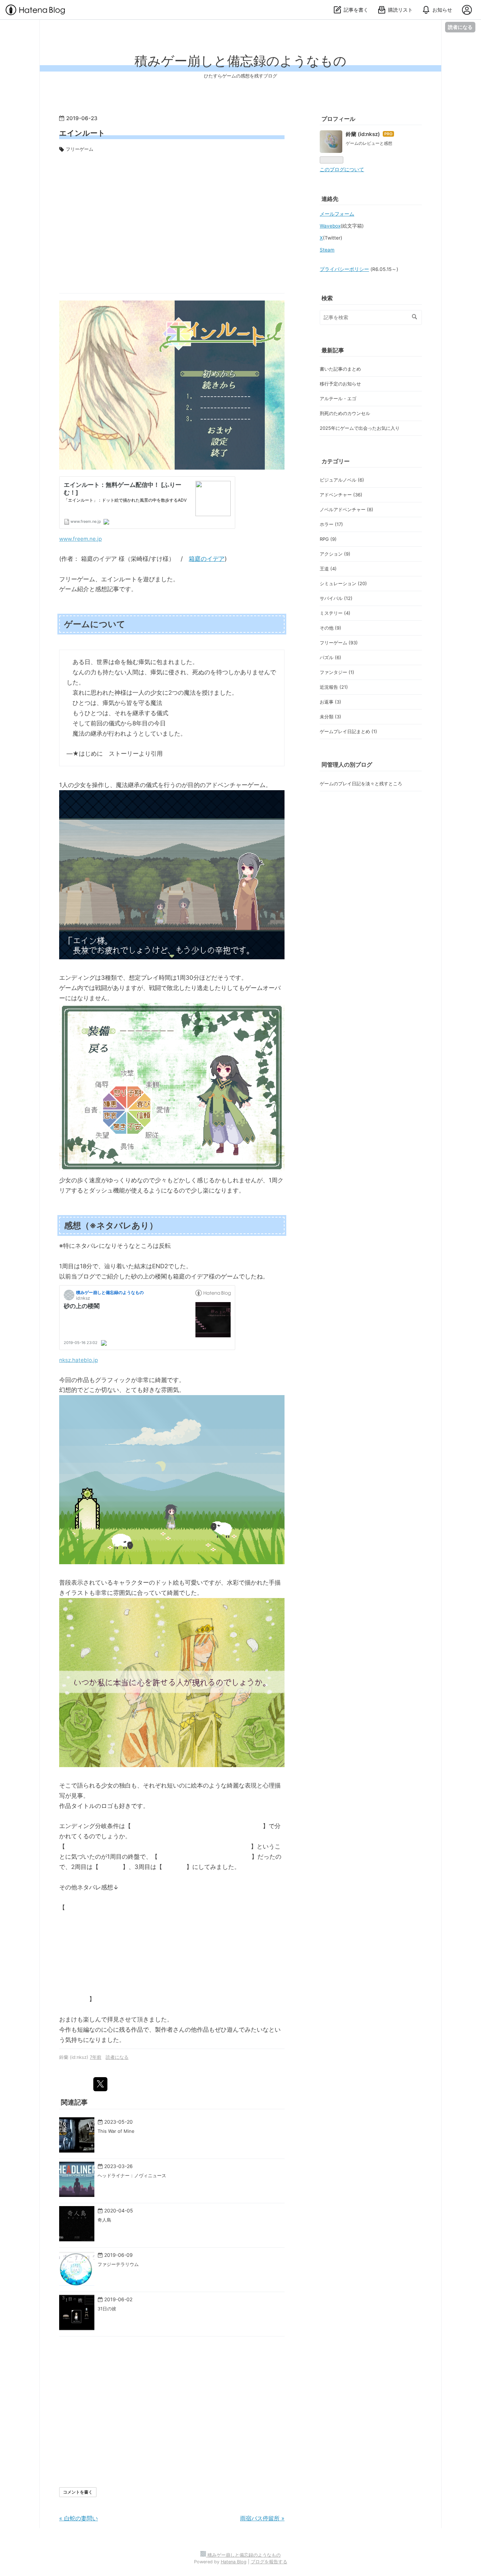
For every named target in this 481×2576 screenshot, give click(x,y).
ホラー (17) (331, 524)
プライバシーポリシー (344, 269)
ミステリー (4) (335, 613)
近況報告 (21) (334, 687)
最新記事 (333, 350)
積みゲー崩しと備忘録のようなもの (241, 61)
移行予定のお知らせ (340, 384)
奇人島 (104, 2220)
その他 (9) (330, 628)
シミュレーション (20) (343, 583)
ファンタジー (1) (337, 672)
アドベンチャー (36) (341, 495)
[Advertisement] (172, 220)
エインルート (82, 133)
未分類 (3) (330, 717)
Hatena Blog (234, 2562)
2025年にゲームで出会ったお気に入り (360, 428)
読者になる (460, 27)
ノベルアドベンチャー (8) (346, 509)
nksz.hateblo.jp (79, 1360)
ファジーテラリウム (118, 2264)
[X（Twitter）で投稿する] (100, 2084)
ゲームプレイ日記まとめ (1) (348, 731)
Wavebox (330, 226)
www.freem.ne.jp (80, 539)
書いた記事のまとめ (340, 369)
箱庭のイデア (207, 559)
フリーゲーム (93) (339, 643)
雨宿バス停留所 (262, 2518)
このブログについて (342, 169)
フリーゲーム (80, 149)
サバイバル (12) (336, 598)
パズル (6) (330, 657)
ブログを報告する (269, 2562)
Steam (327, 250)
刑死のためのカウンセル (345, 413)
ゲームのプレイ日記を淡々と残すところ (361, 784)
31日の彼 (107, 2309)
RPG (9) (328, 539)
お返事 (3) (330, 702)
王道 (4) (328, 569)
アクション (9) (335, 554)
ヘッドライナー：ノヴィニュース (132, 2175)
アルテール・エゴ (338, 398)
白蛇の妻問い (79, 2518)
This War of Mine (116, 2131)
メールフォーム (337, 214)
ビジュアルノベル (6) (342, 480)
